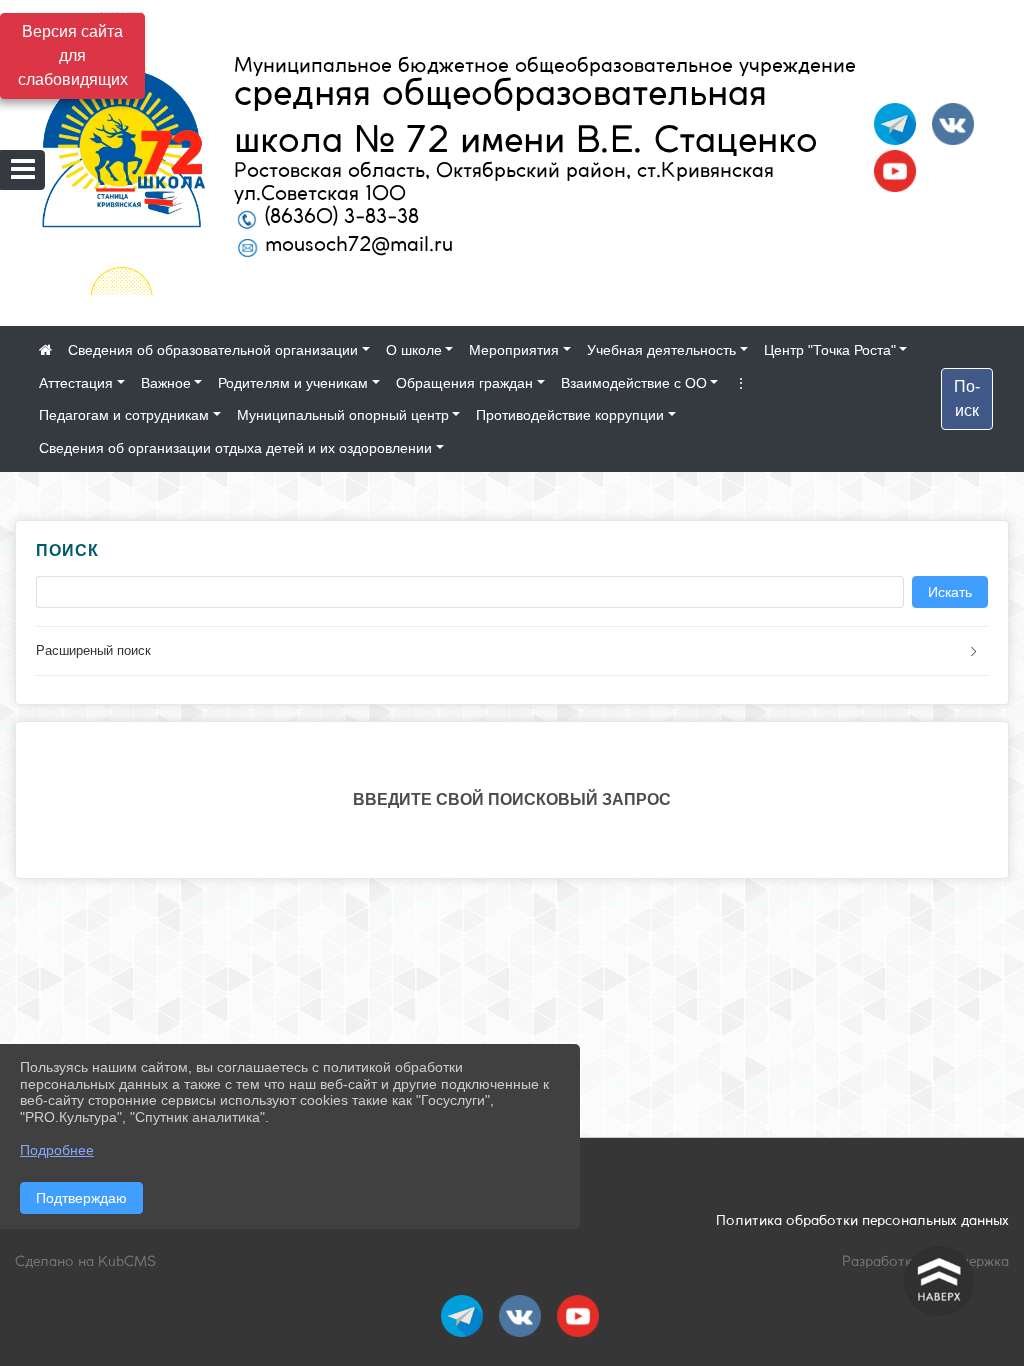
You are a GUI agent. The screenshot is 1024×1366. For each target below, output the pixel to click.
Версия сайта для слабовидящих (73, 55)
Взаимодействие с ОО (634, 383)
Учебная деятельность (661, 350)
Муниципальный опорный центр (343, 415)
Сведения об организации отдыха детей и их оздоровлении (235, 448)
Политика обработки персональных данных (862, 1221)
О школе (414, 350)
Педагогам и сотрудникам (124, 415)
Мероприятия (514, 350)
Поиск (967, 398)
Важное (166, 383)
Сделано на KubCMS (85, 1262)
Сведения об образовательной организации (213, 350)
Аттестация (76, 383)
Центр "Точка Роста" (830, 350)
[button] (512, 651)
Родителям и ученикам (293, 383)
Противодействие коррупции (570, 415)
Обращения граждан (464, 383)
